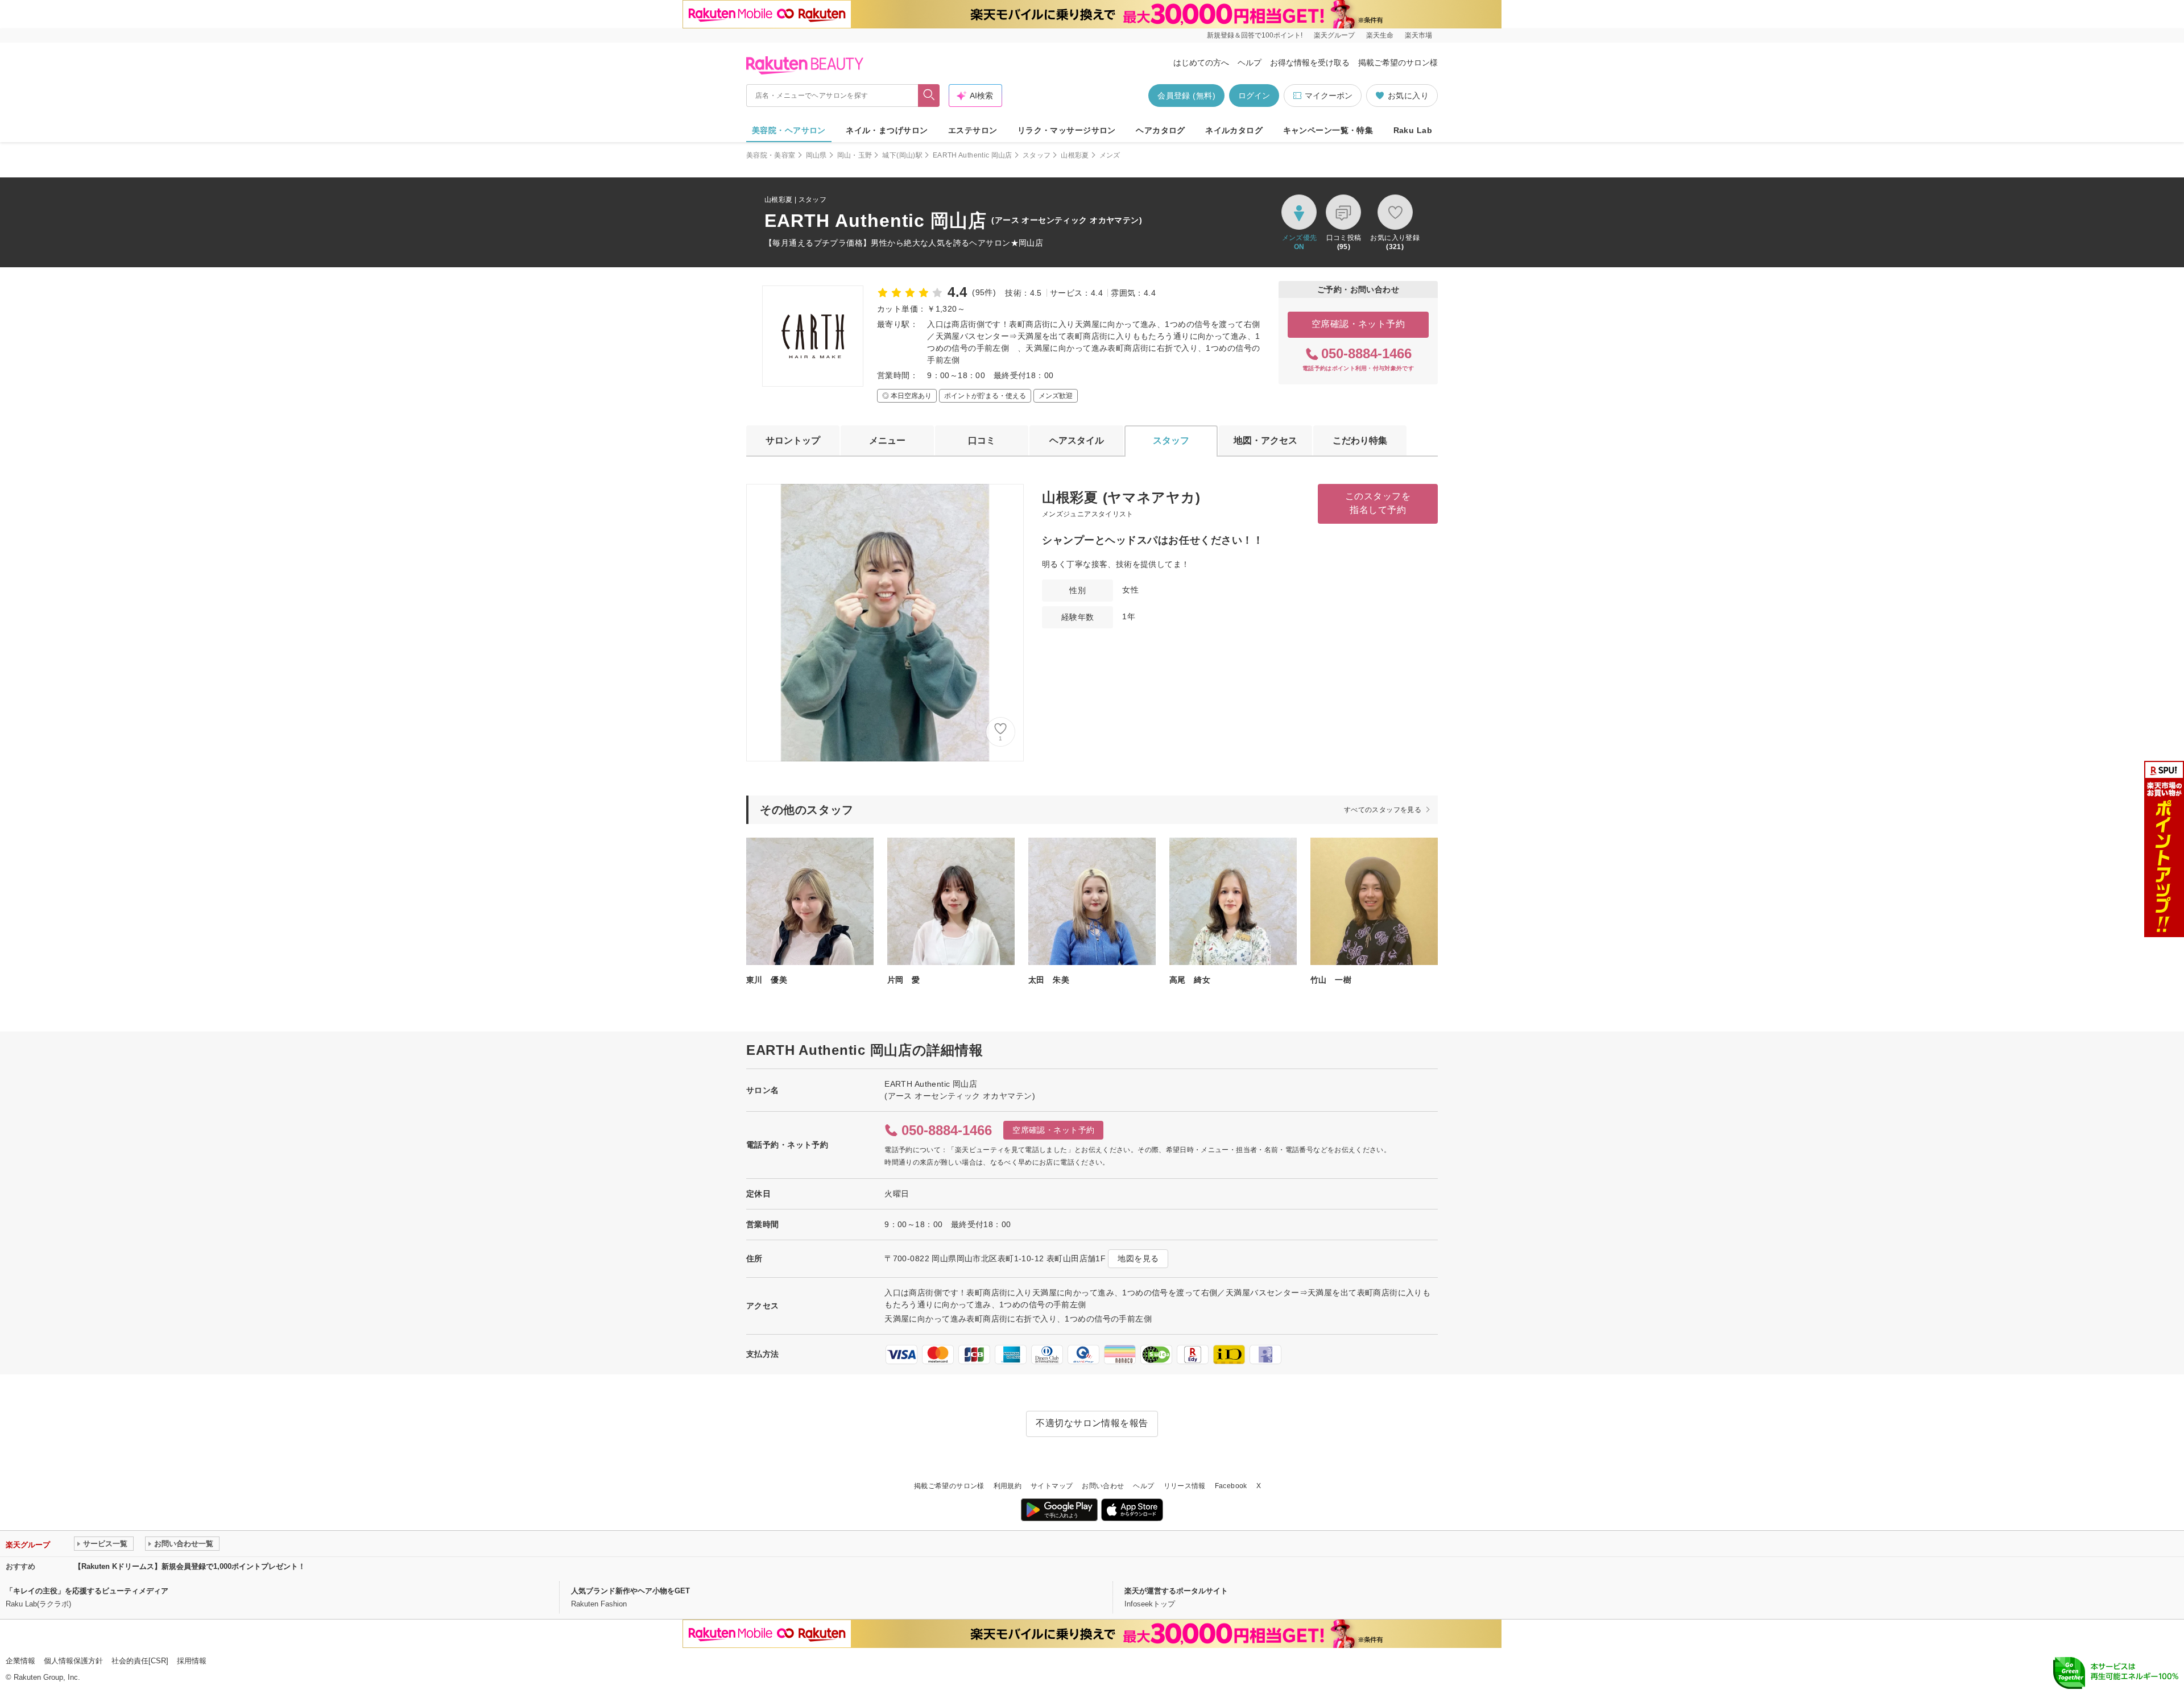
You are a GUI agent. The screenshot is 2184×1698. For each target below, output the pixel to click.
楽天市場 (1418, 35)
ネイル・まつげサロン (887, 130)
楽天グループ (1334, 35)
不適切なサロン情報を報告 (1092, 1423)
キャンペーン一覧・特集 (1328, 130)
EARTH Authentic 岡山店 (973, 155)
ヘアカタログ (1161, 130)
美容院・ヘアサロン (789, 130)
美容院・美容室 (771, 155)
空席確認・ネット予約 (1358, 324)
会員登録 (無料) (1186, 96)
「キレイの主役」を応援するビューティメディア (87, 1591)
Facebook (1231, 1486)
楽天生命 (1380, 35)
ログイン (1254, 96)
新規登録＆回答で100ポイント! (1255, 35)
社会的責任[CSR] (140, 1661)
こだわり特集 (1360, 440)
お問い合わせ (1103, 1486)
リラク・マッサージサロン (1067, 130)
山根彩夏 (1075, 155)
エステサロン (973, 130)
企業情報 (20, 1661)
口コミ (982, 440)
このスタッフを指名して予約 (1378, 503)
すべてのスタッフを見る (1383, 810)
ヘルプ (1250, 63)
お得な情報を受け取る (1310, 63)
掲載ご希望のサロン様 (1398, 63)
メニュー (887, 440)
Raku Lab (1413, 130)
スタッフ (1037, 155)
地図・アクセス (1265, 440)
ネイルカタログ (1234, 130)
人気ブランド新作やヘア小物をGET (630, 1591)
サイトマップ (1052, 1486)
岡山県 (816, 155)
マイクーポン (1329, 96)
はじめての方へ (1201, 63)
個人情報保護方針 (73, 1661)
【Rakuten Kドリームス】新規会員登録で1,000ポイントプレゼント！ (190, 1566)
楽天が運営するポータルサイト (1176, 1591)
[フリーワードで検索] (929, 96)
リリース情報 (1185, 1486)
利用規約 (1008, 1486)
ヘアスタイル (1077, 440)
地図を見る (1138, 1258)
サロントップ (793, 440)
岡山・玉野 (855, 155)
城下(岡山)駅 (902, 155)
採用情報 (192, 1661)
